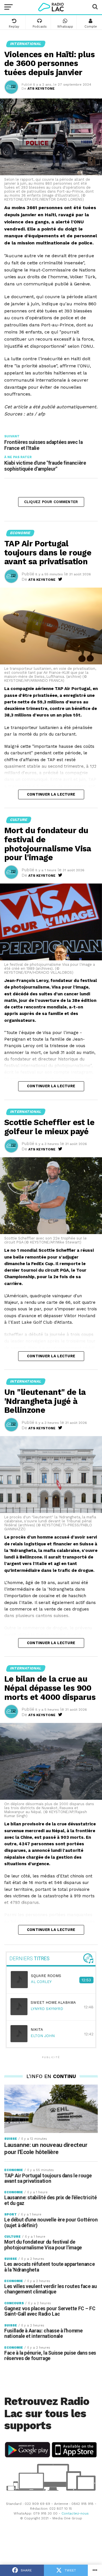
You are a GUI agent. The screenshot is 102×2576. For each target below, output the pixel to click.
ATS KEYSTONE (41, 88)
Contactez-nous (75, 2513)
